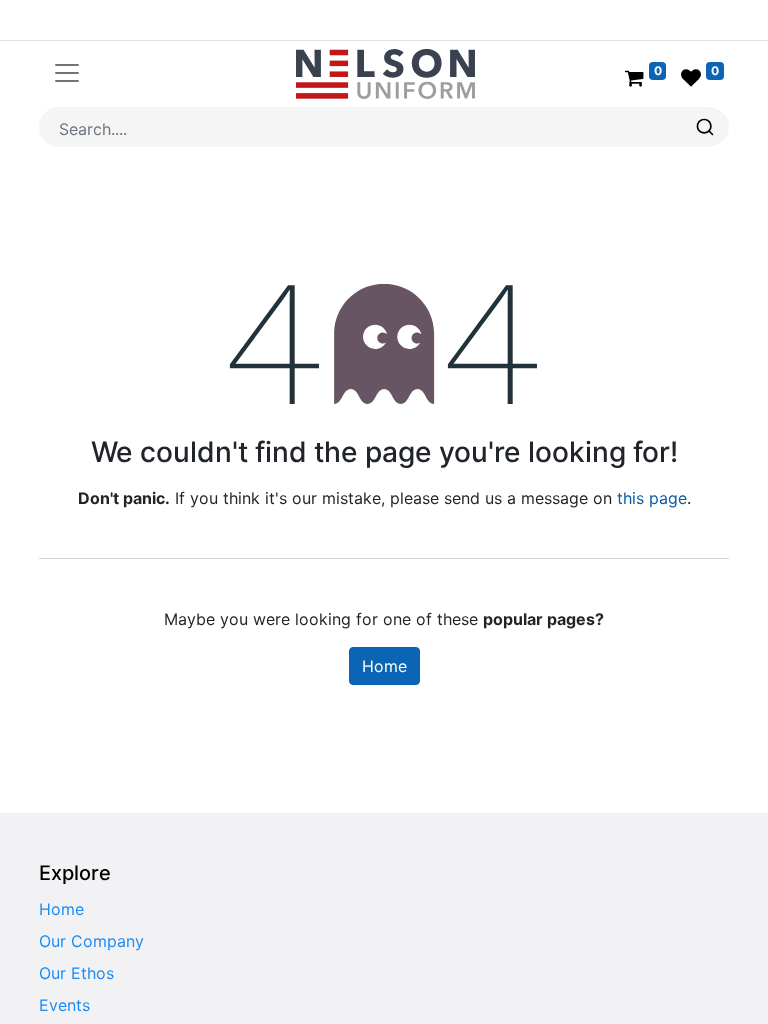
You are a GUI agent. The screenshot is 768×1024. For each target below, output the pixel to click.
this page (652, 498)
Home (384, 666)
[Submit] (707, 127)
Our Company (91, 941)
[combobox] (384, 127)
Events (64, 1005)
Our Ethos (76, 973)
